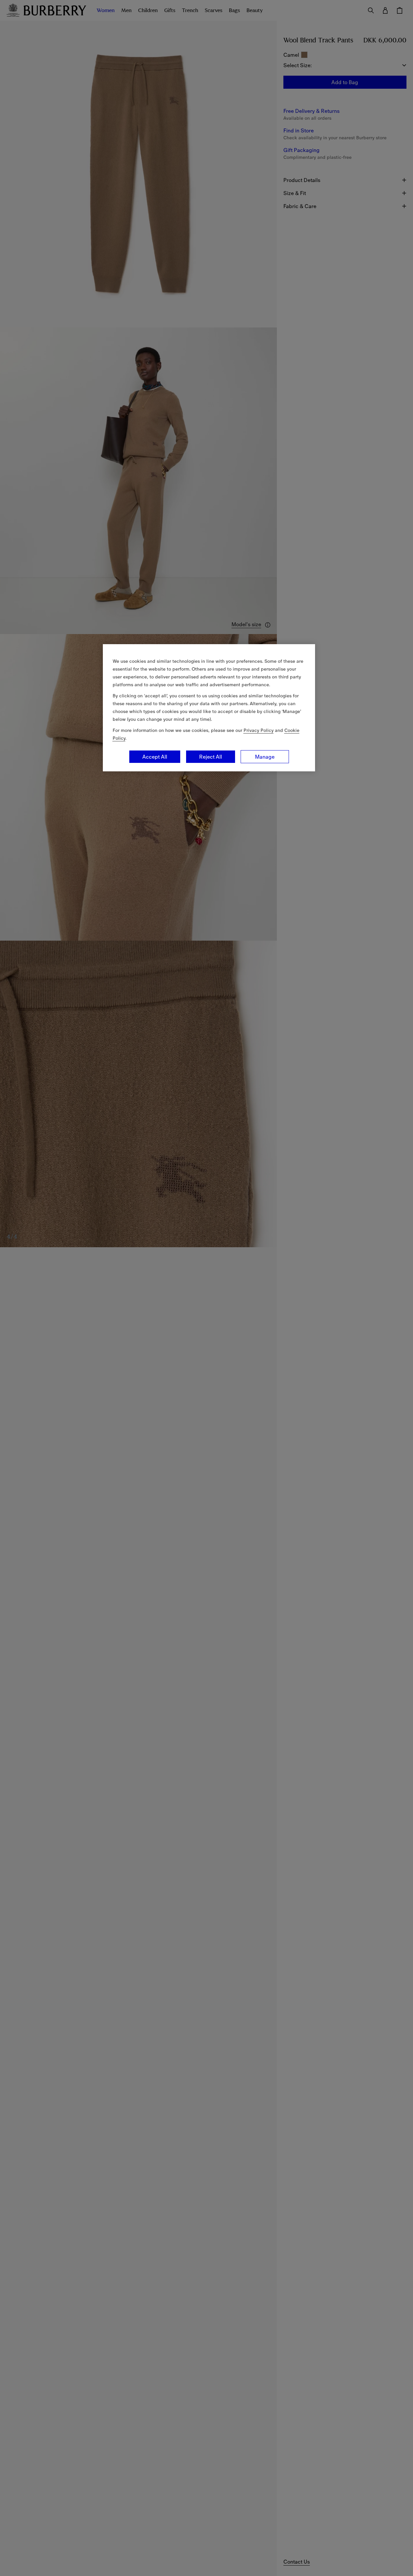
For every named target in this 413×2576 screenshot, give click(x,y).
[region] (209, 708)
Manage (265, 757)
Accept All (155, 757)
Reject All (211, 757)
